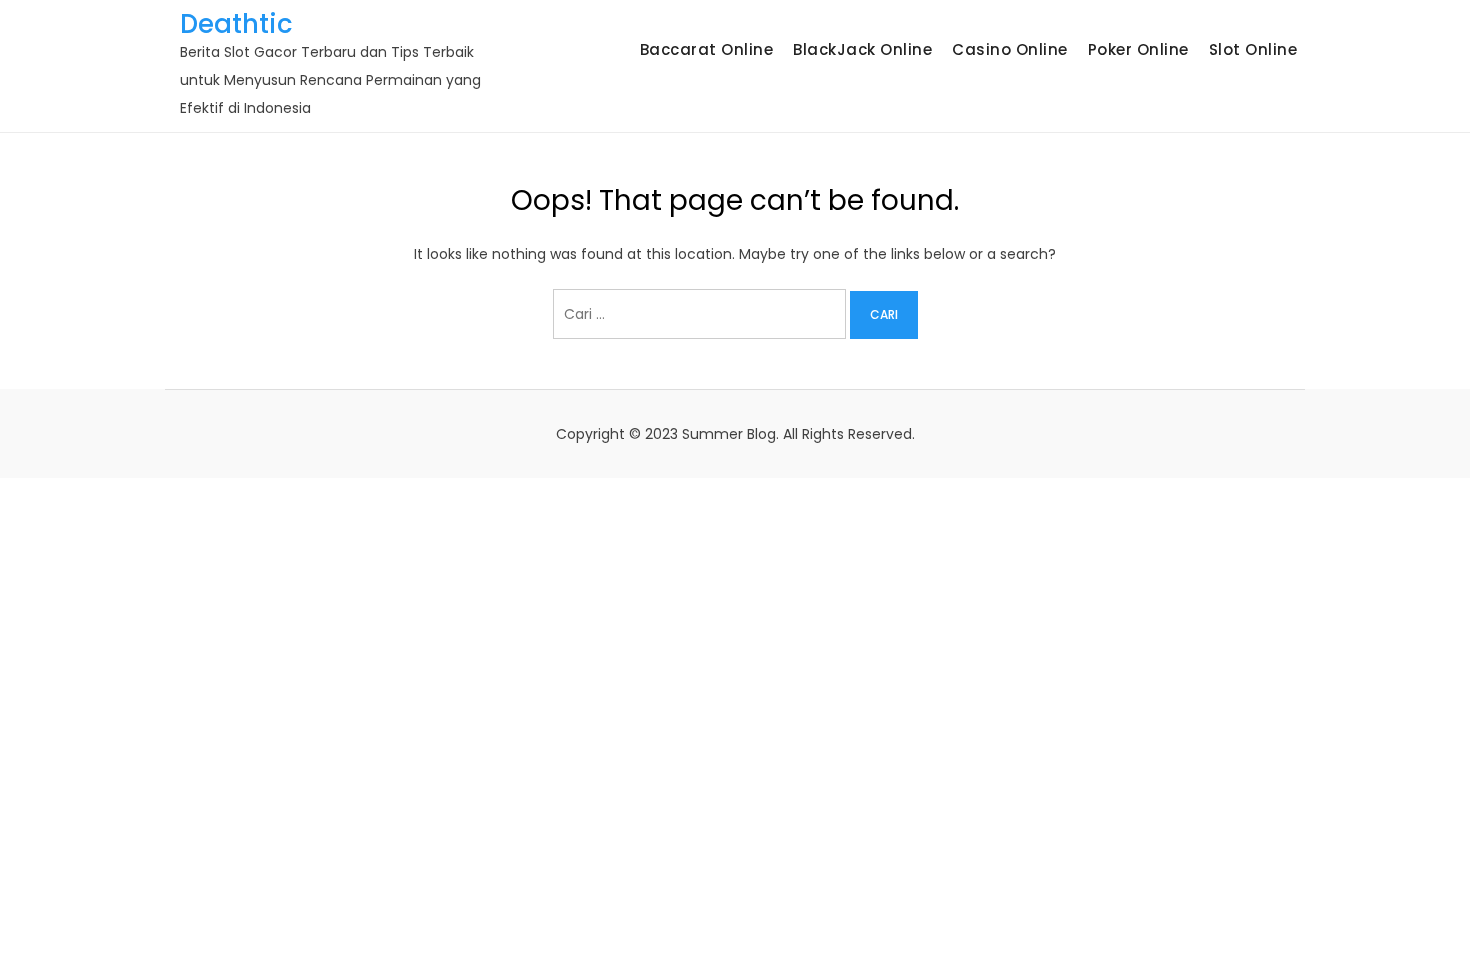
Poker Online (1138, 49)
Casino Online (1010, 49)
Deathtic (236, 24)
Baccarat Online (707, 49)
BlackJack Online (862, 49)
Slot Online (1253, 49)
